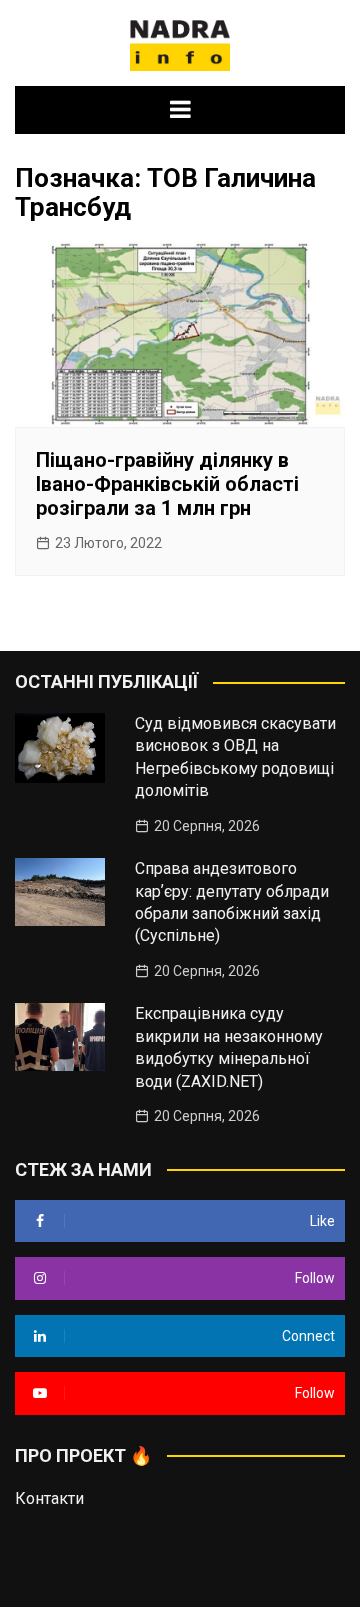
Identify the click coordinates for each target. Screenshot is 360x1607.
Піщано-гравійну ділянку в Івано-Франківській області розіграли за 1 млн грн (167, 484)
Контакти (49, 1498)
